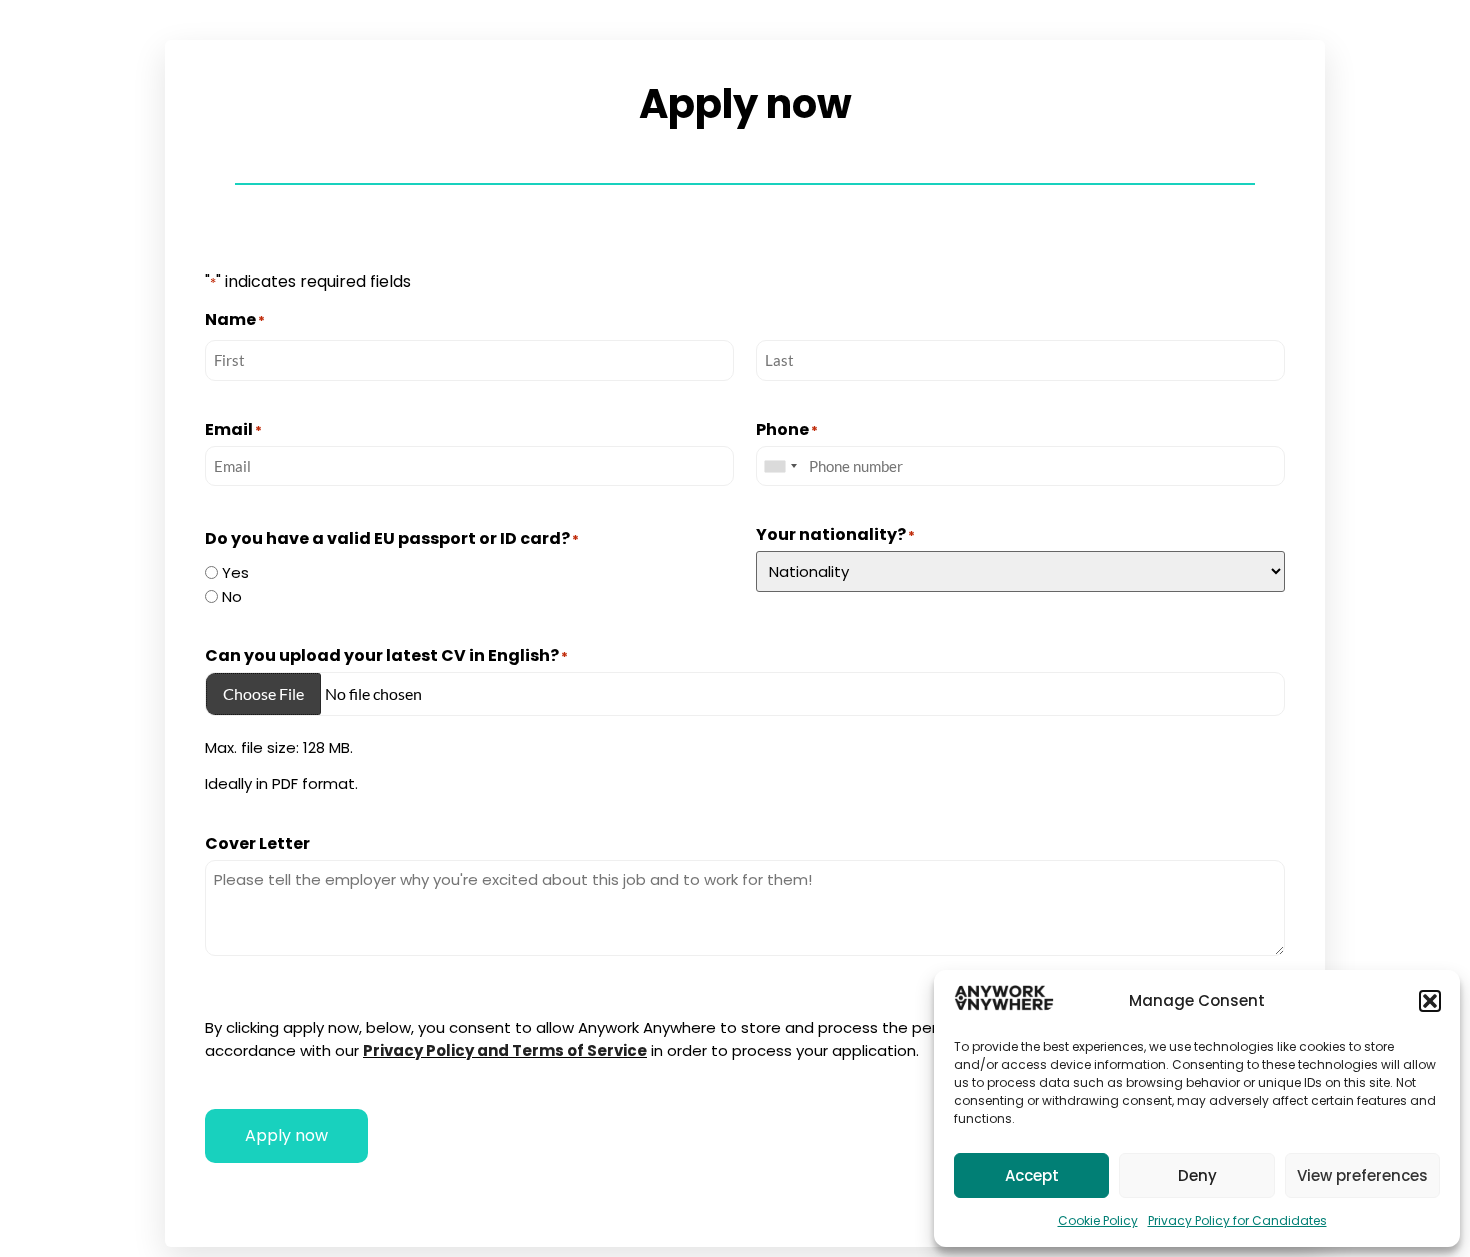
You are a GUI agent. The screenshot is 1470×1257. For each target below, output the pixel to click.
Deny (1197, 1175)
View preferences (1362, 1175)
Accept (1032, 1175)
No (232, 596)
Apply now (286, 1135)
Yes (235, 572)
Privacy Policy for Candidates (1237, 1220)
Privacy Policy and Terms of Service (505, 1050)
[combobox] (780, 466)
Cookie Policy (1098, 1220)
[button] (1430, 1001)
